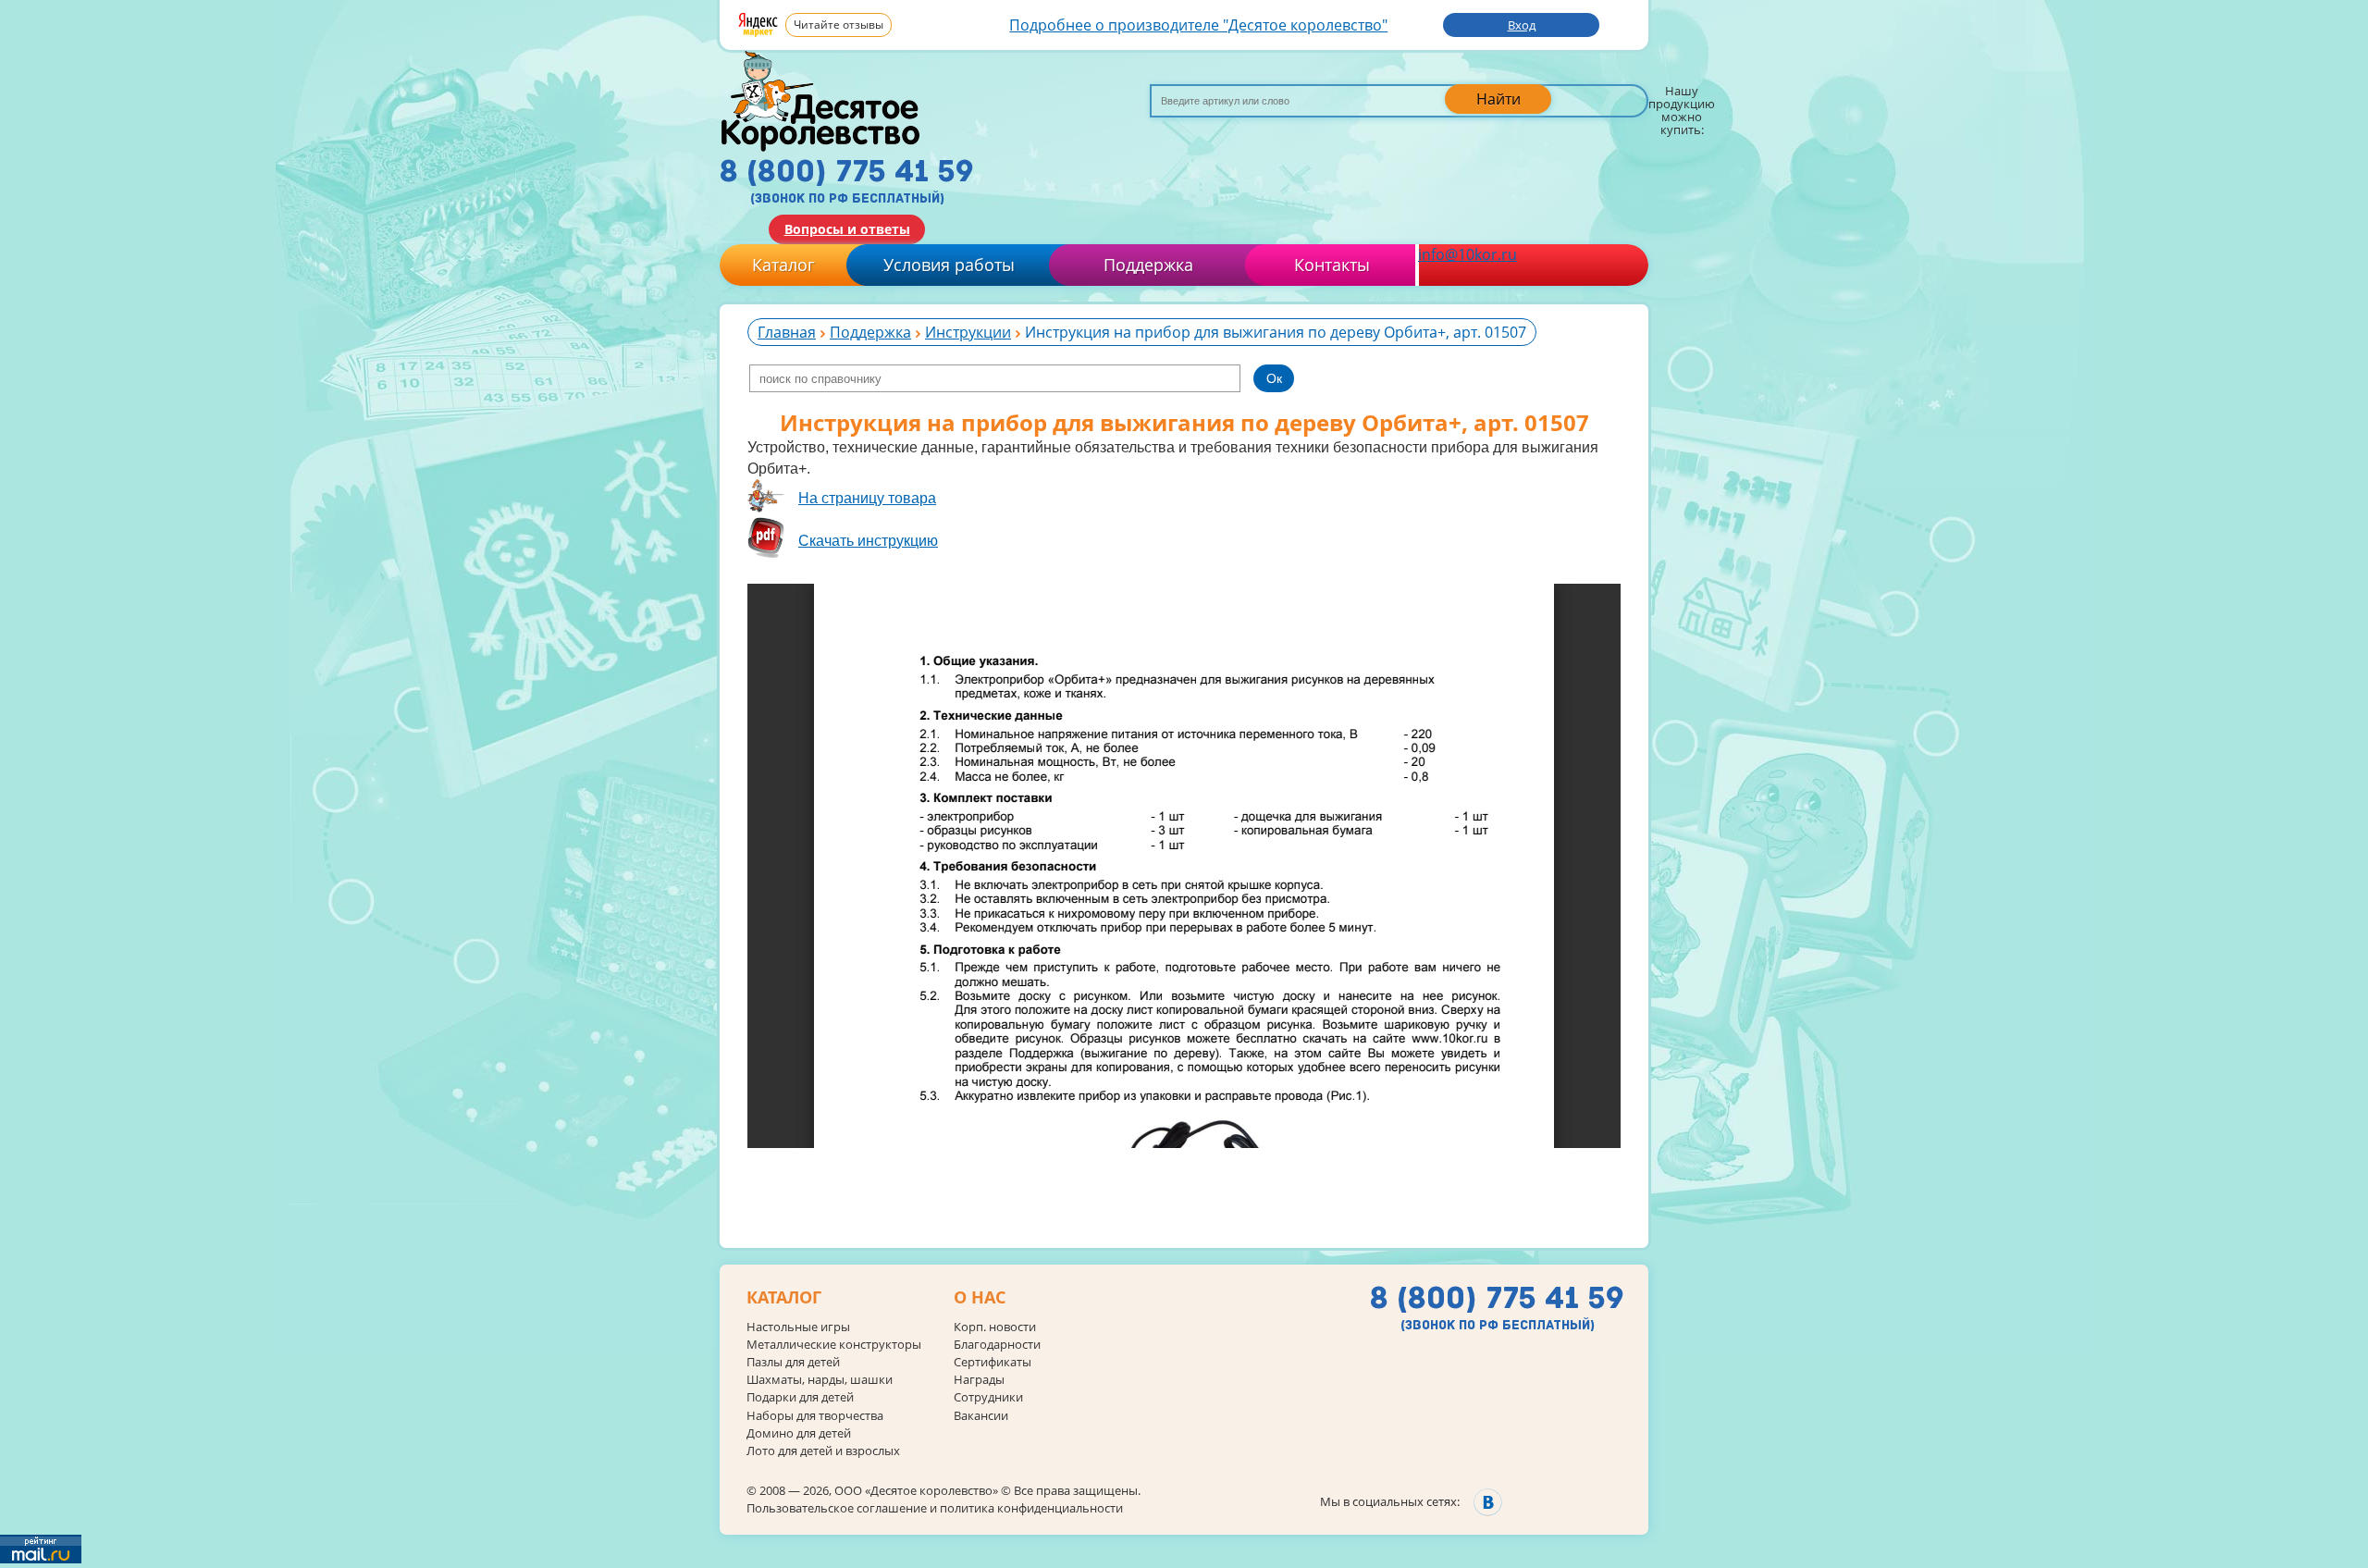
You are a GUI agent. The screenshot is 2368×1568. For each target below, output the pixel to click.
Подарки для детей (800, 1397)
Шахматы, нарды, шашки (820, 1380)
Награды (979, 1380)
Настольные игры (798, 1327)
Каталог (783, 265)
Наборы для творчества (815, 1416)
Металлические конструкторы (834, 1345)
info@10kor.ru (1468, 254)
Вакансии (981, 1416)
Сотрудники (988, 1397)
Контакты (1332, 265)
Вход (1522, 25)
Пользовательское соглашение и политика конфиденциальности (935, 1508)
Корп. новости (995, 1327)
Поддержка (1148, 265)
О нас (980, 1298)
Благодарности (997, 1345)
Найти (1498, 99)
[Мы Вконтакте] (1488, 1502)
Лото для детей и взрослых (823, 1451)
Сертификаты (993, 1362)
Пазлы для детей (793, 1362)
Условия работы (949, 265)
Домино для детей (799, 1433)
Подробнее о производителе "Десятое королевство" (1198, 25)
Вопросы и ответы (847, 229)
